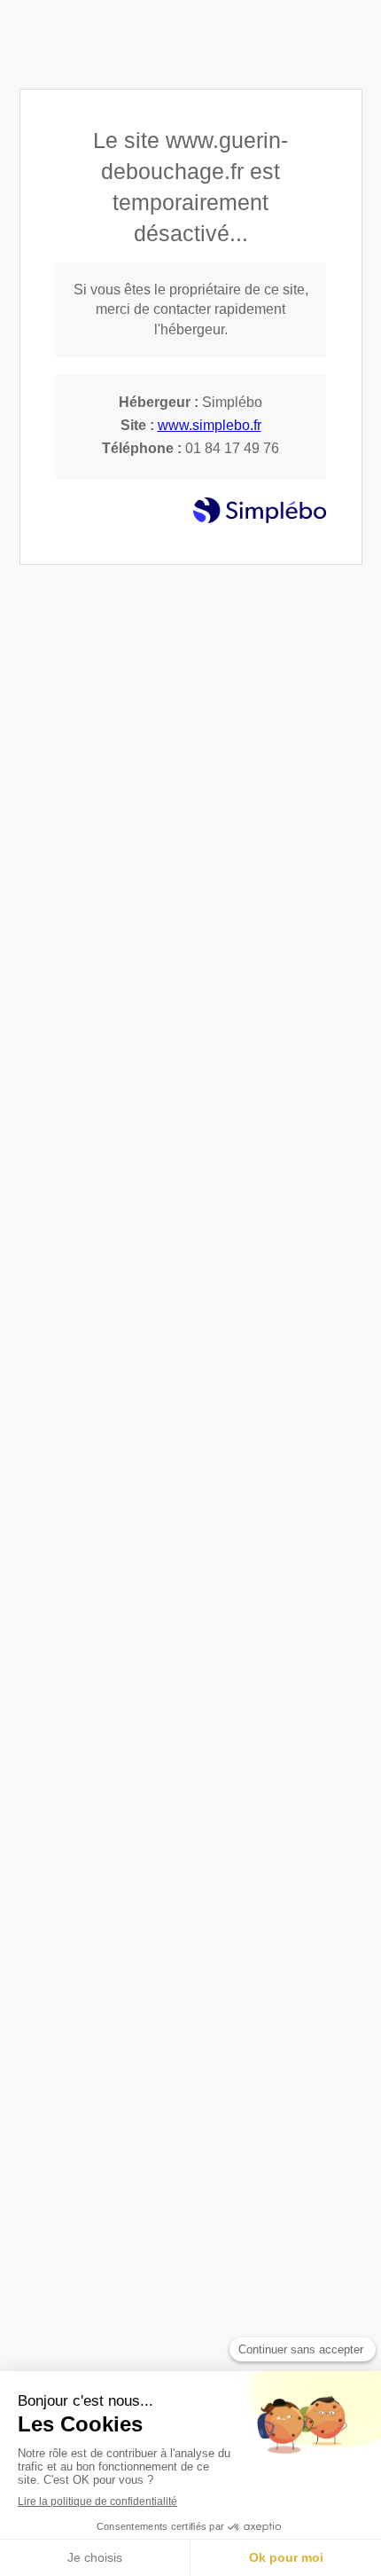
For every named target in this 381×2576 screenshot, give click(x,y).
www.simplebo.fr (210, 425)
